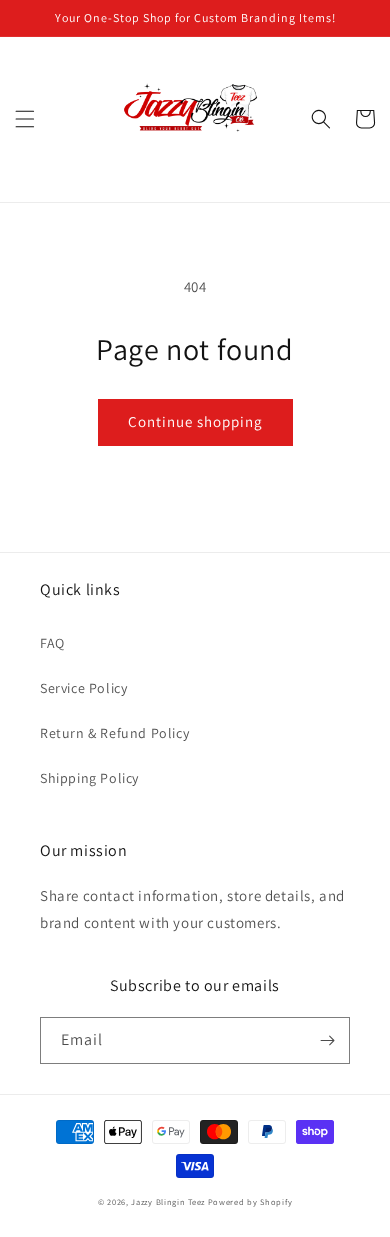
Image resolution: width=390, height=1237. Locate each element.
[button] (25, 119)
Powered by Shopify (250, 1201)
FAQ (52, 643)
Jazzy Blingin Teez (168, 1201)
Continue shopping (195, 421)
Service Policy (83, 688)
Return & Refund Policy (114, 733)
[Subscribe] (327, 1040)
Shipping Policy (89, 778)
